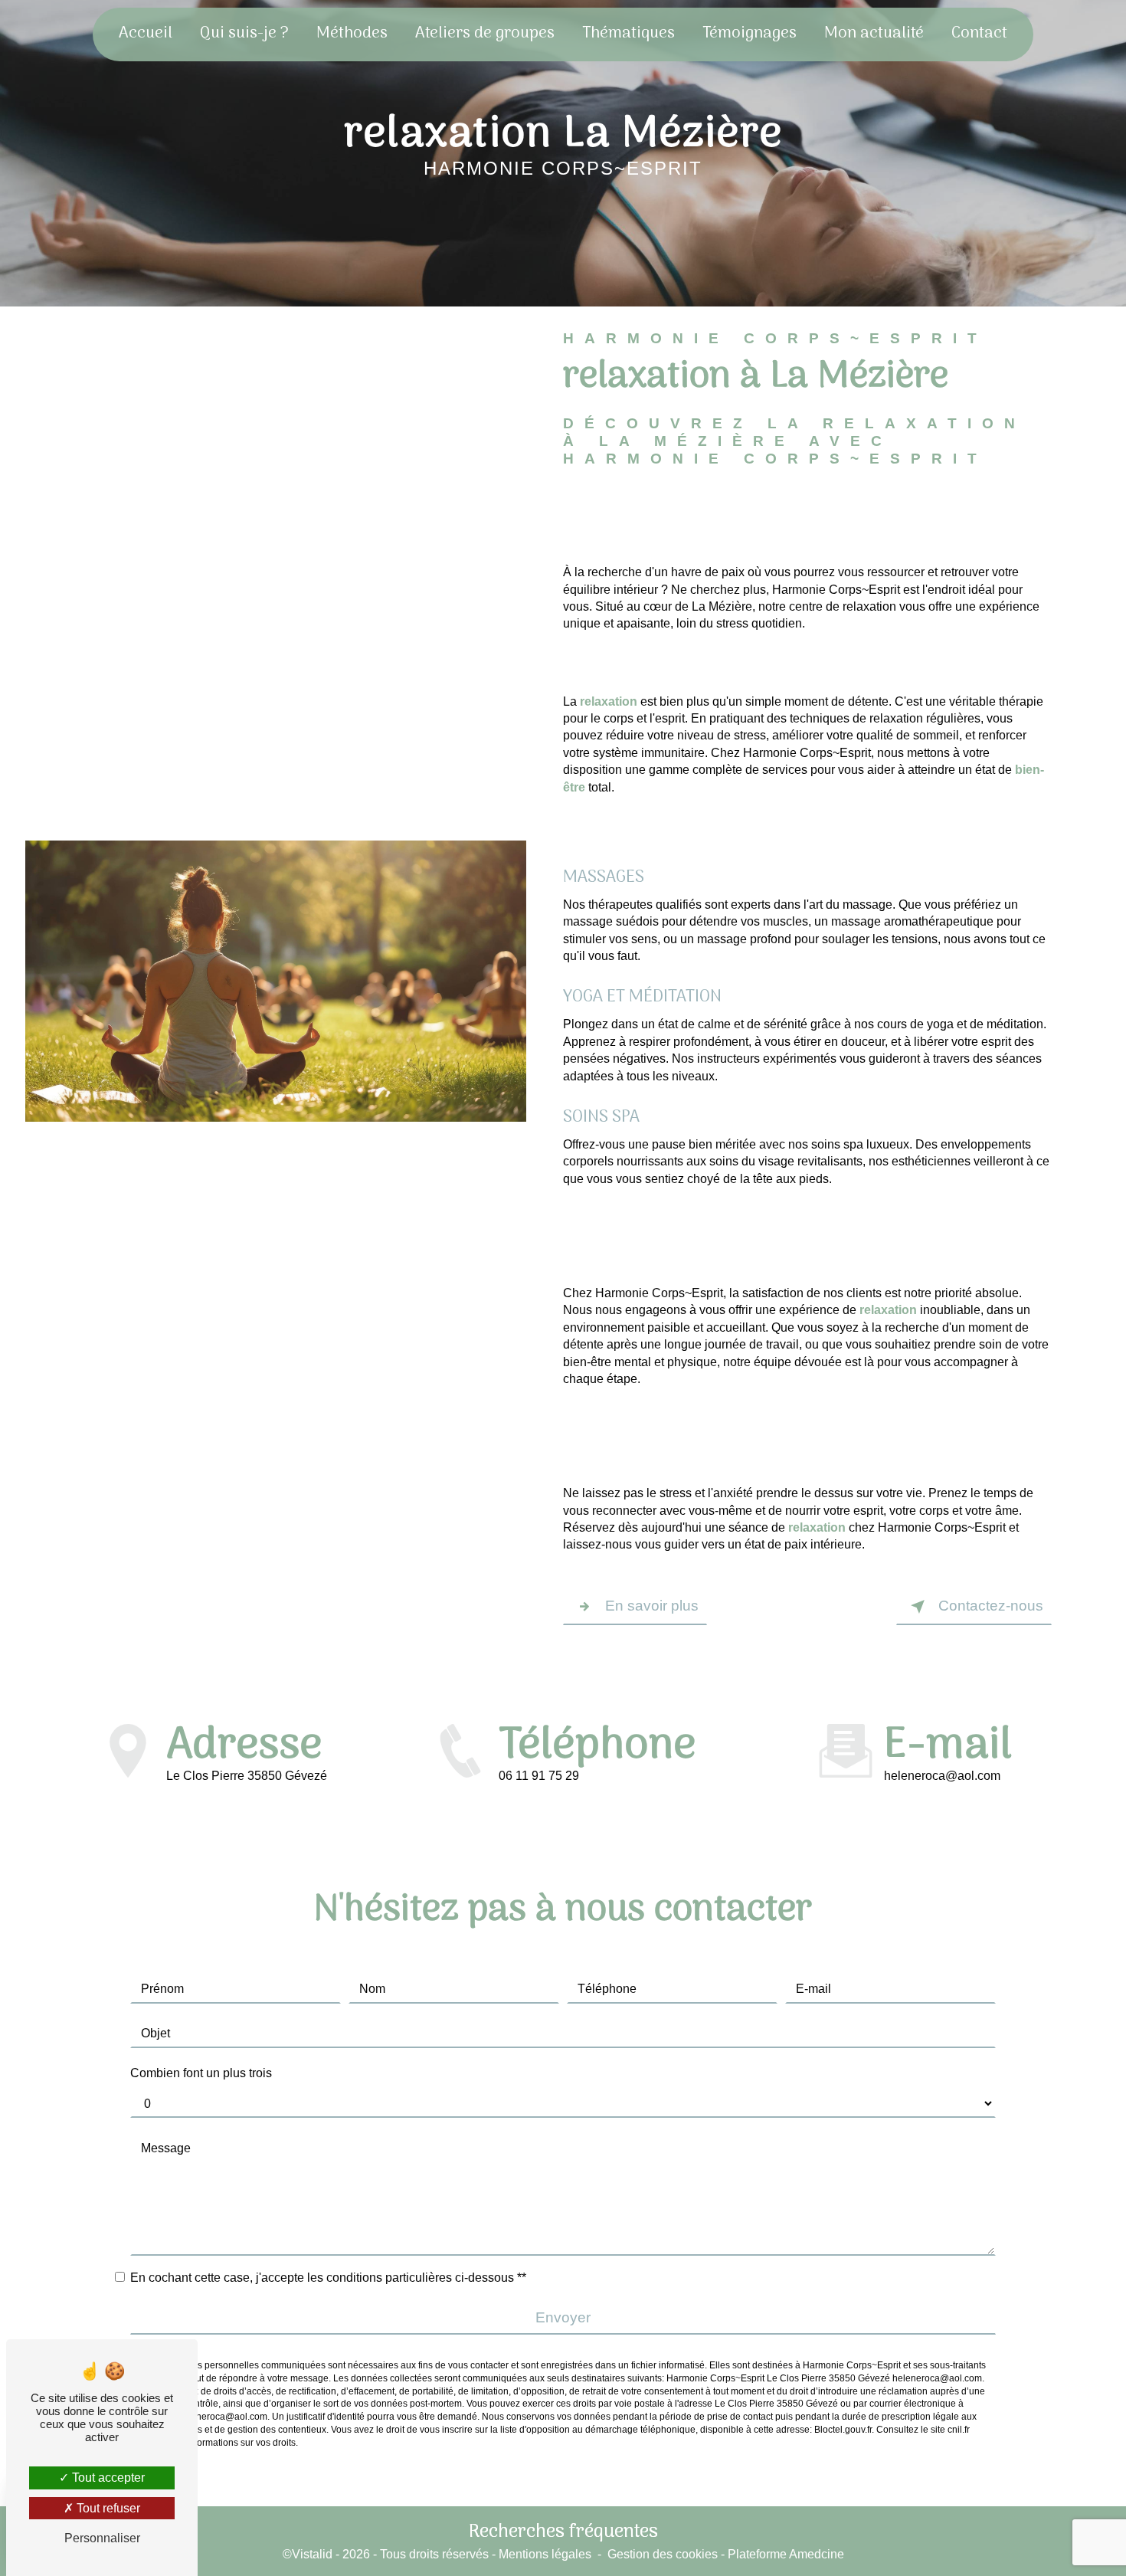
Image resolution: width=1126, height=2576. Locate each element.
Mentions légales (545, 2554)
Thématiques (628, 34)
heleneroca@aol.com (942, 1776)
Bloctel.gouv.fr (843, 2430)
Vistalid (312, 2554)
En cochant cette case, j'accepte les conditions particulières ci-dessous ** (328, 2278)
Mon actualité (874, 34)
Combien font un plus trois (201, 2073)
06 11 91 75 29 (539, 1776)
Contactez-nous (991, 1606)
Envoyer (563, 2317)
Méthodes (352, 34)
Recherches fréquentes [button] (563, 2532)
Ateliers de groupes (485, 34)
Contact (979, 34)
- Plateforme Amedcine (781, 2554)
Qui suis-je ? (244, 34)
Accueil (146, 34)
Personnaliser (102, 2538)
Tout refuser (107, 2508)
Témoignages (750, 34)
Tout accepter (107, 2478)
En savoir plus (652, 1606)
